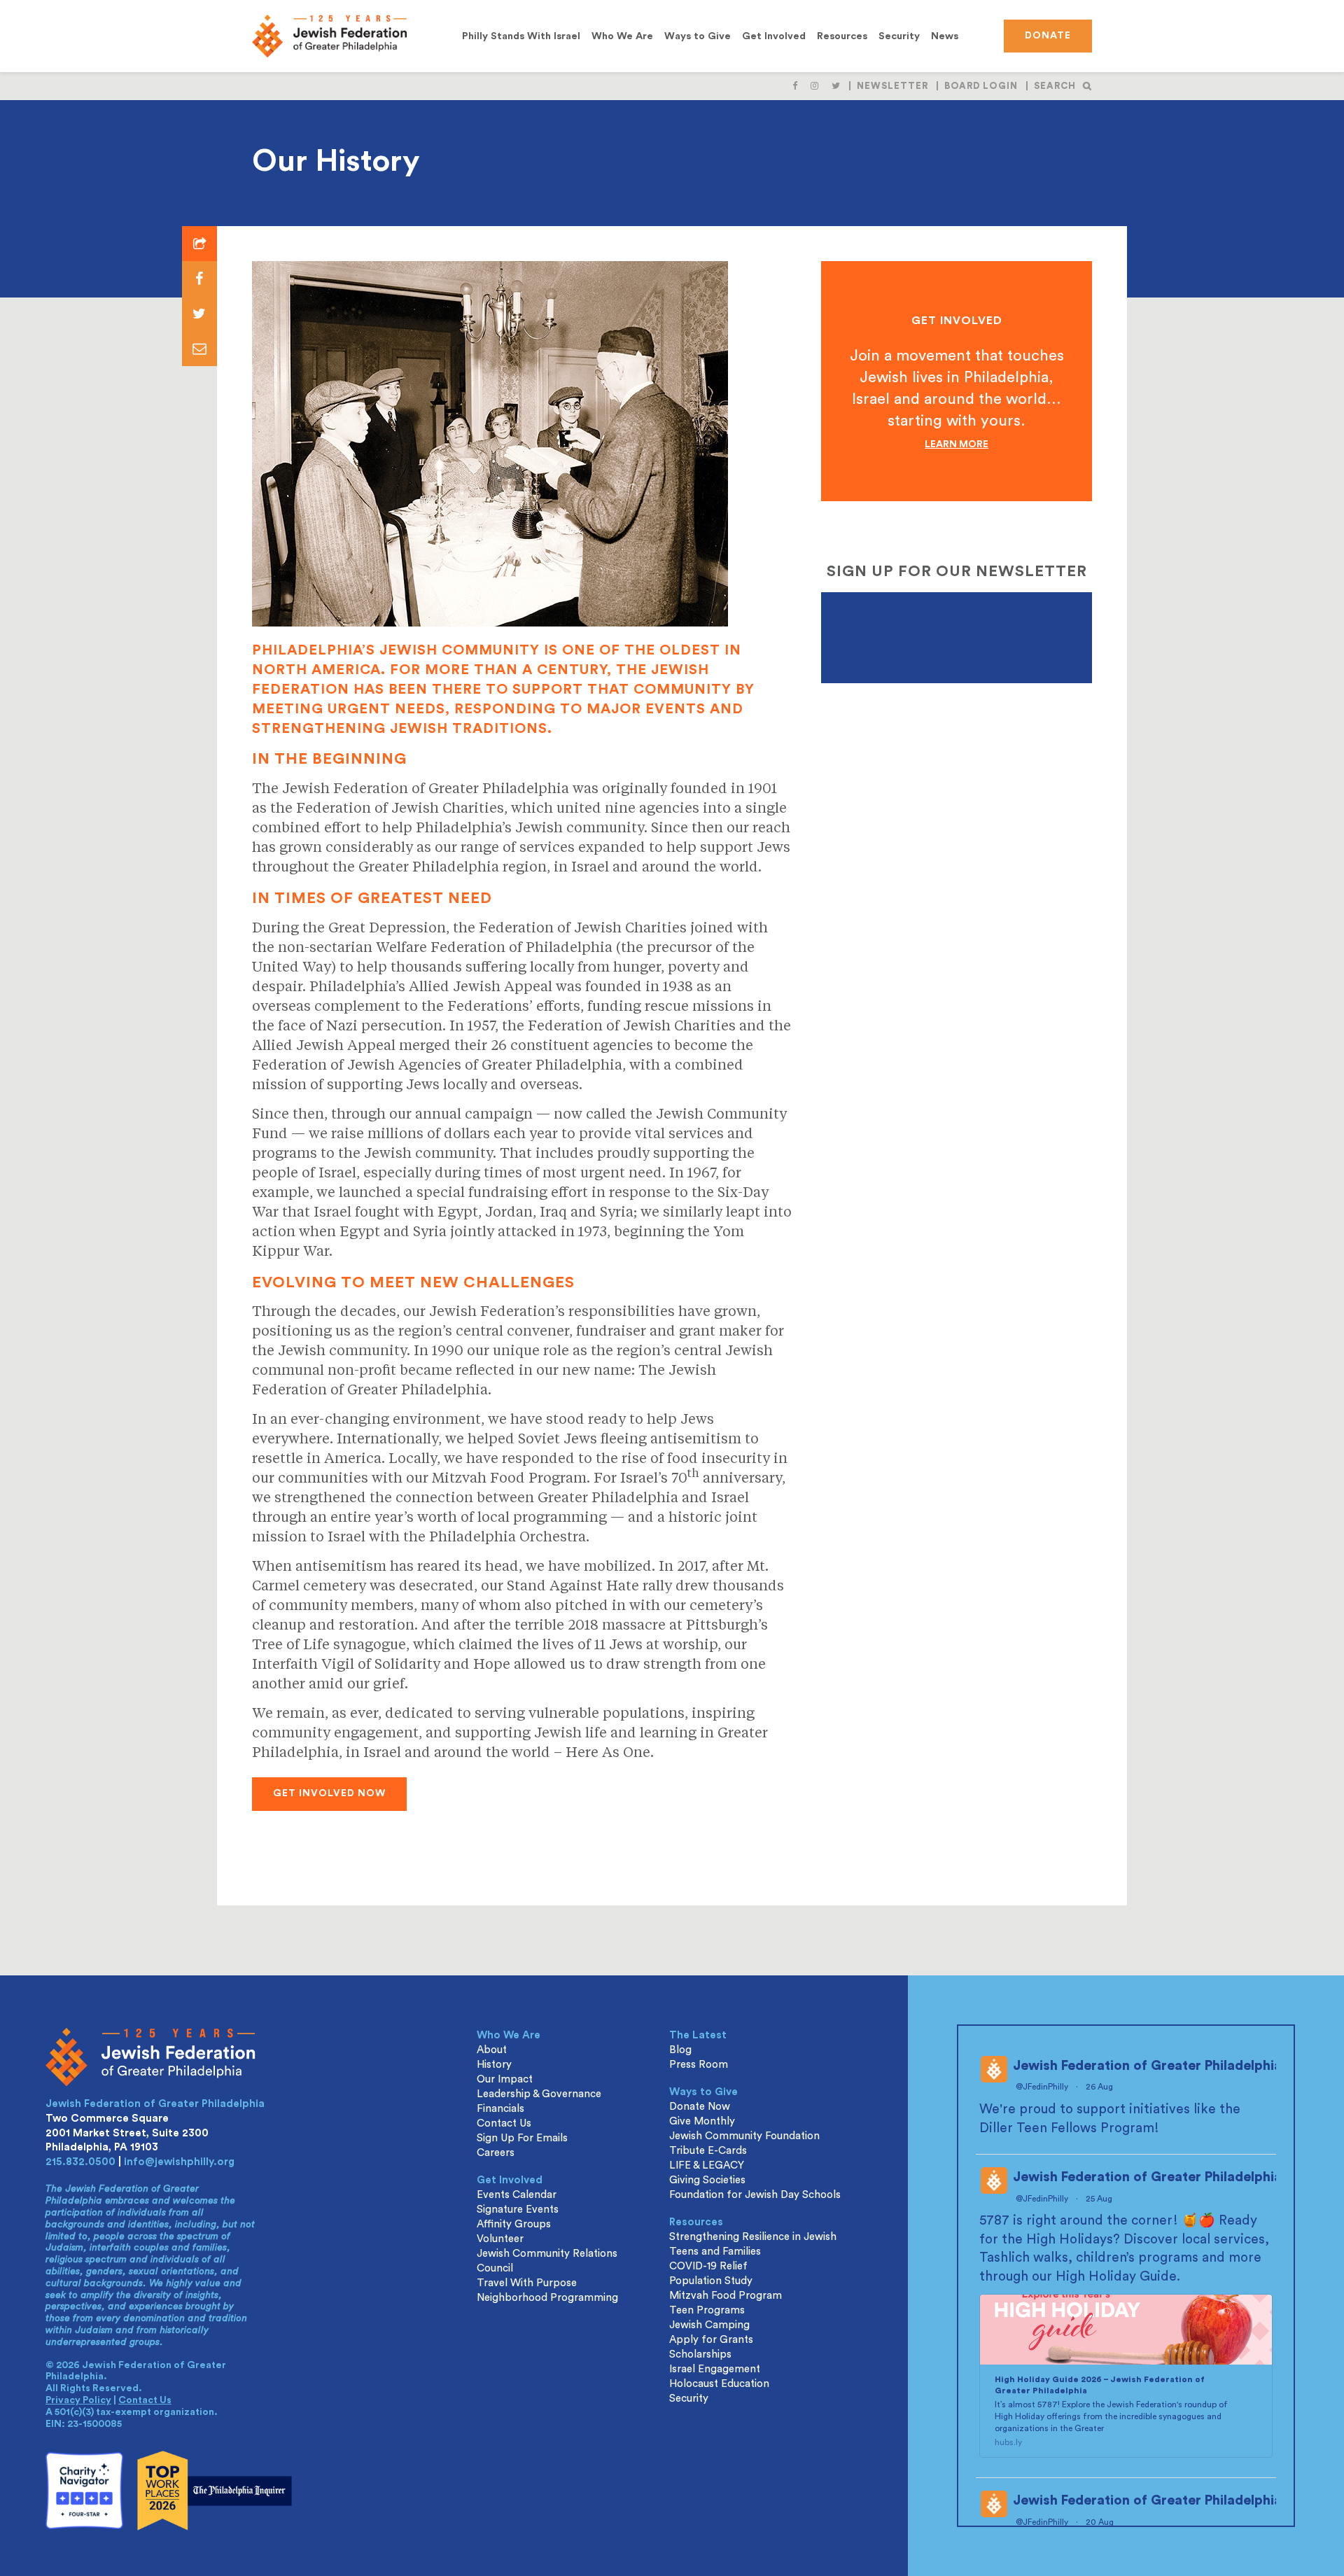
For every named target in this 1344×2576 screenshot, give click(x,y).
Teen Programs (707, 2310)
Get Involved (774, 36)
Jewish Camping (709, 2325)
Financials (500, 2109)
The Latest (698, 2035)
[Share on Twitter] (199, 314)
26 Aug (1100, 2087)
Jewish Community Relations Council (547, 2261)
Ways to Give (698, 36)
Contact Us (145, 2400)
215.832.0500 (80, 2162)
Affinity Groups (514, 2224)
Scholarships (700, 2354)
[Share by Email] (199, 349)
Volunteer (500, 2239)
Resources (842, 36)
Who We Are (622, 36)
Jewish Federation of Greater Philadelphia (1147, 2066)
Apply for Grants (711, 2340)
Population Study (711, 2281)
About (492, 2050)
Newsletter (892, 86)
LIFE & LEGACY (707, 2165)
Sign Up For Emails (522, 2138)
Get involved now (329, 1793)
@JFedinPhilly (1042, 2087)
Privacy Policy (78, 2400)
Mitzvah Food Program (726, 2296)
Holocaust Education (719, 2384)
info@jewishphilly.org (179, 2162)
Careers (496, 2153)
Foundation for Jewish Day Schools (755, 2195)
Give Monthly (702, 2121)
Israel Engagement (715, 2369)
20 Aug (1101, 2522)
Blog (680, 2050)
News (945, 36)
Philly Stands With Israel (521, 36)
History (494, 2065)
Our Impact (505, 2079)
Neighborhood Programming (547, 2298)
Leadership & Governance (539, 2094)
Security (899, 36)
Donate (1048, 36)
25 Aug (1100, 2199)
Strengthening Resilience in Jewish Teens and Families (753, 2244)
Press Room (699, 2065)
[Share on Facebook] (199, 279)
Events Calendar (517, 2195)
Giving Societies (707, 2180)
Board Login (981, 86)
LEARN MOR (954, 444)
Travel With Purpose (527, 2283)
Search (1055, 86)
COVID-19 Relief (708, 2266)
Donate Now (700, 2107)
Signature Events (518, 2210)
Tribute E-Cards (708, 2151)
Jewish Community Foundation (744, 2136)
